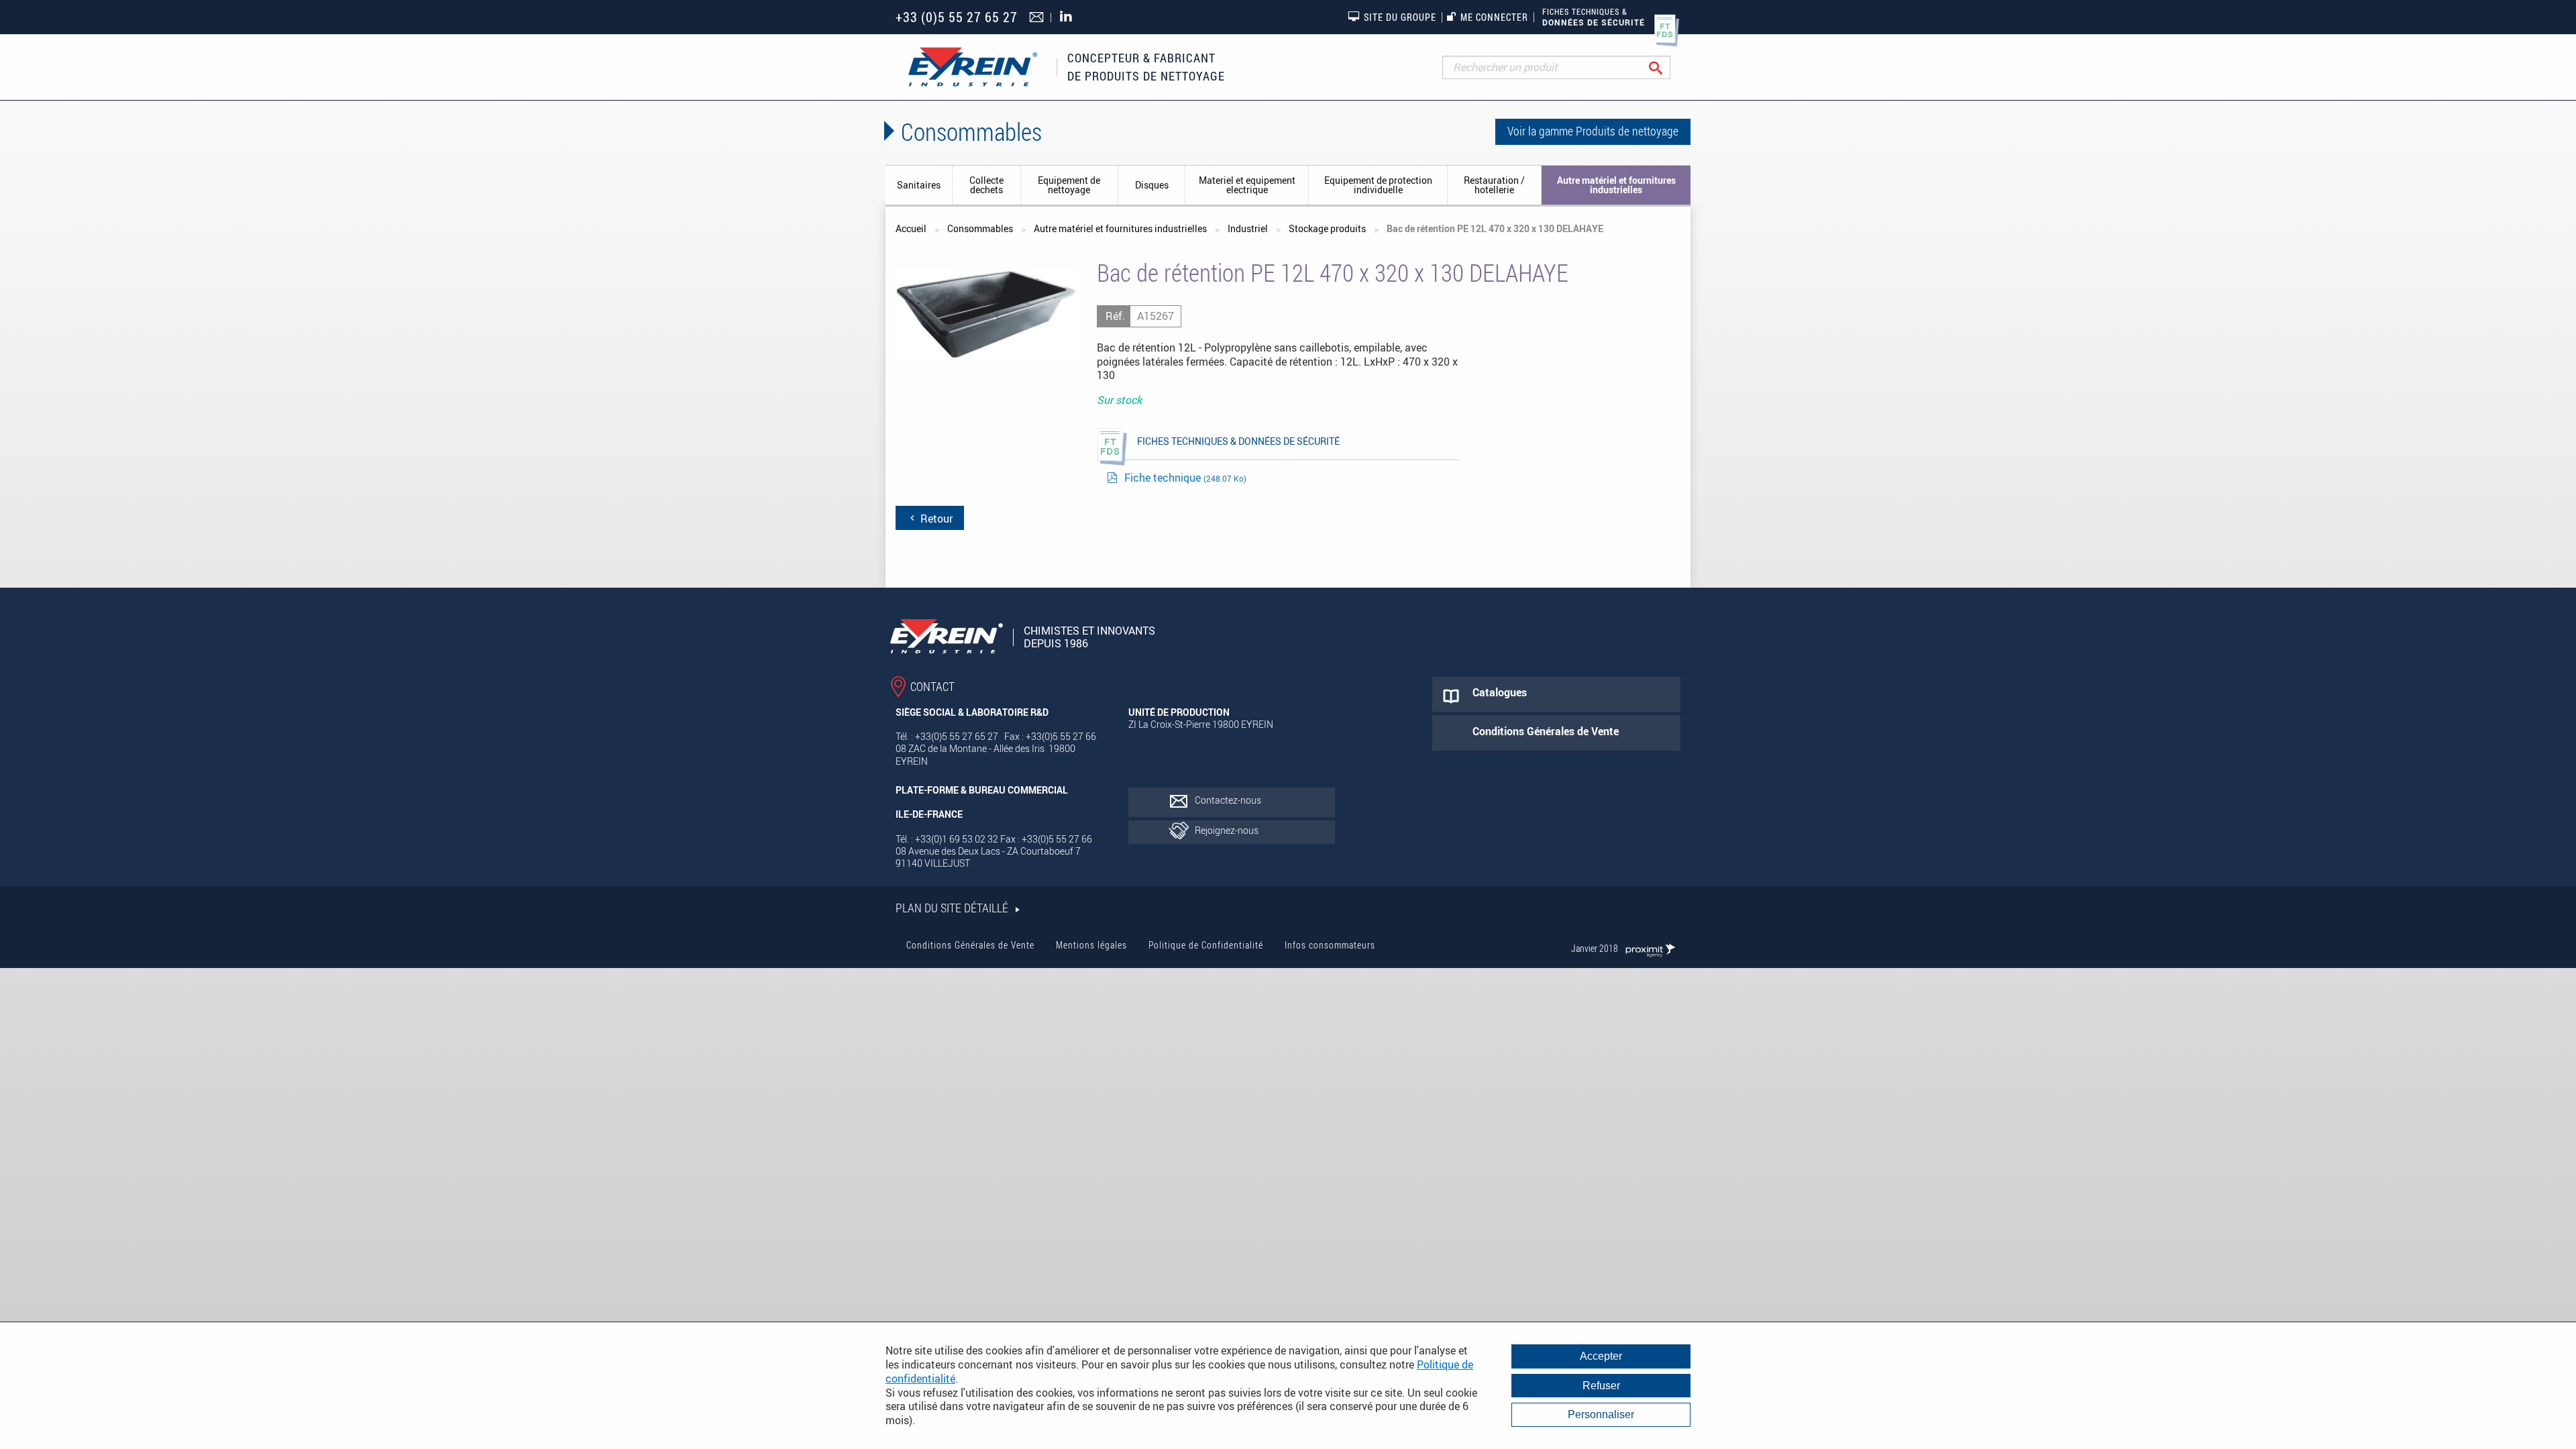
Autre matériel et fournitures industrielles (1616, 185)
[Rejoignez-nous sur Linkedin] (1069, 17)
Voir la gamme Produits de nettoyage (1593, 131)
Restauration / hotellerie (1494, 185)
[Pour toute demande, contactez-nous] (1038, 18)
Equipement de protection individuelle (1378, 185)
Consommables (980, 228)
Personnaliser (1601, 1414)
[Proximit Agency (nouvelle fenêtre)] (1650, 948)
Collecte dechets (986, 185)
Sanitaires (919, 185)
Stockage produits (1327, 228)
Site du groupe (1400, 17)
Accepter (1601, 1356)
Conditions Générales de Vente (970, 945)
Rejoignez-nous (1227, 830)
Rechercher (1666, 67)
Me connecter (1494, 17)
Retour (935, 519)
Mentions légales (1091, 945)
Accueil (911, 228)
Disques (1152, 185)
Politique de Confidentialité (1206, 945)
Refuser (1601, 1386)
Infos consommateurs (1330, 945)
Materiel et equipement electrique (1247, 185)
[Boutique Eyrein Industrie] (973, 67)
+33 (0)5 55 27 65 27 (957, 17)
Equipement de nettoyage (1069, 185)
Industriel (1248, 228)
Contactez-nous (1228, 800)
